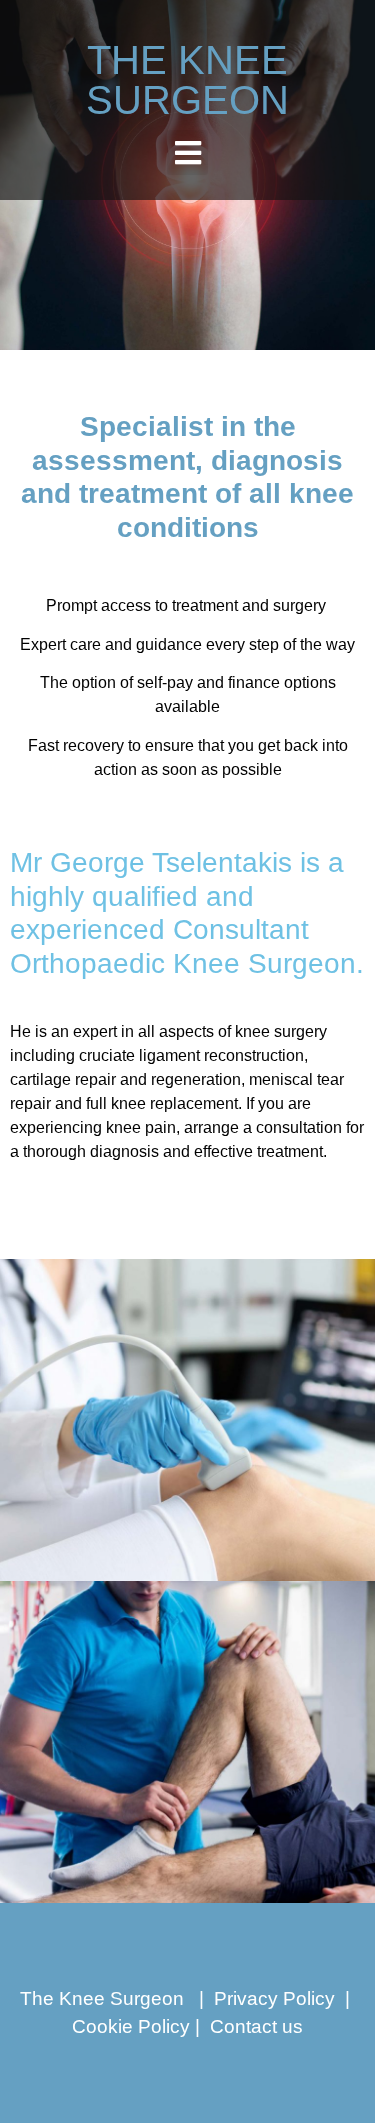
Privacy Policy (274, 1998)
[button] (187, 152)
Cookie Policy (131, 2026)
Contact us (256, 2026)
